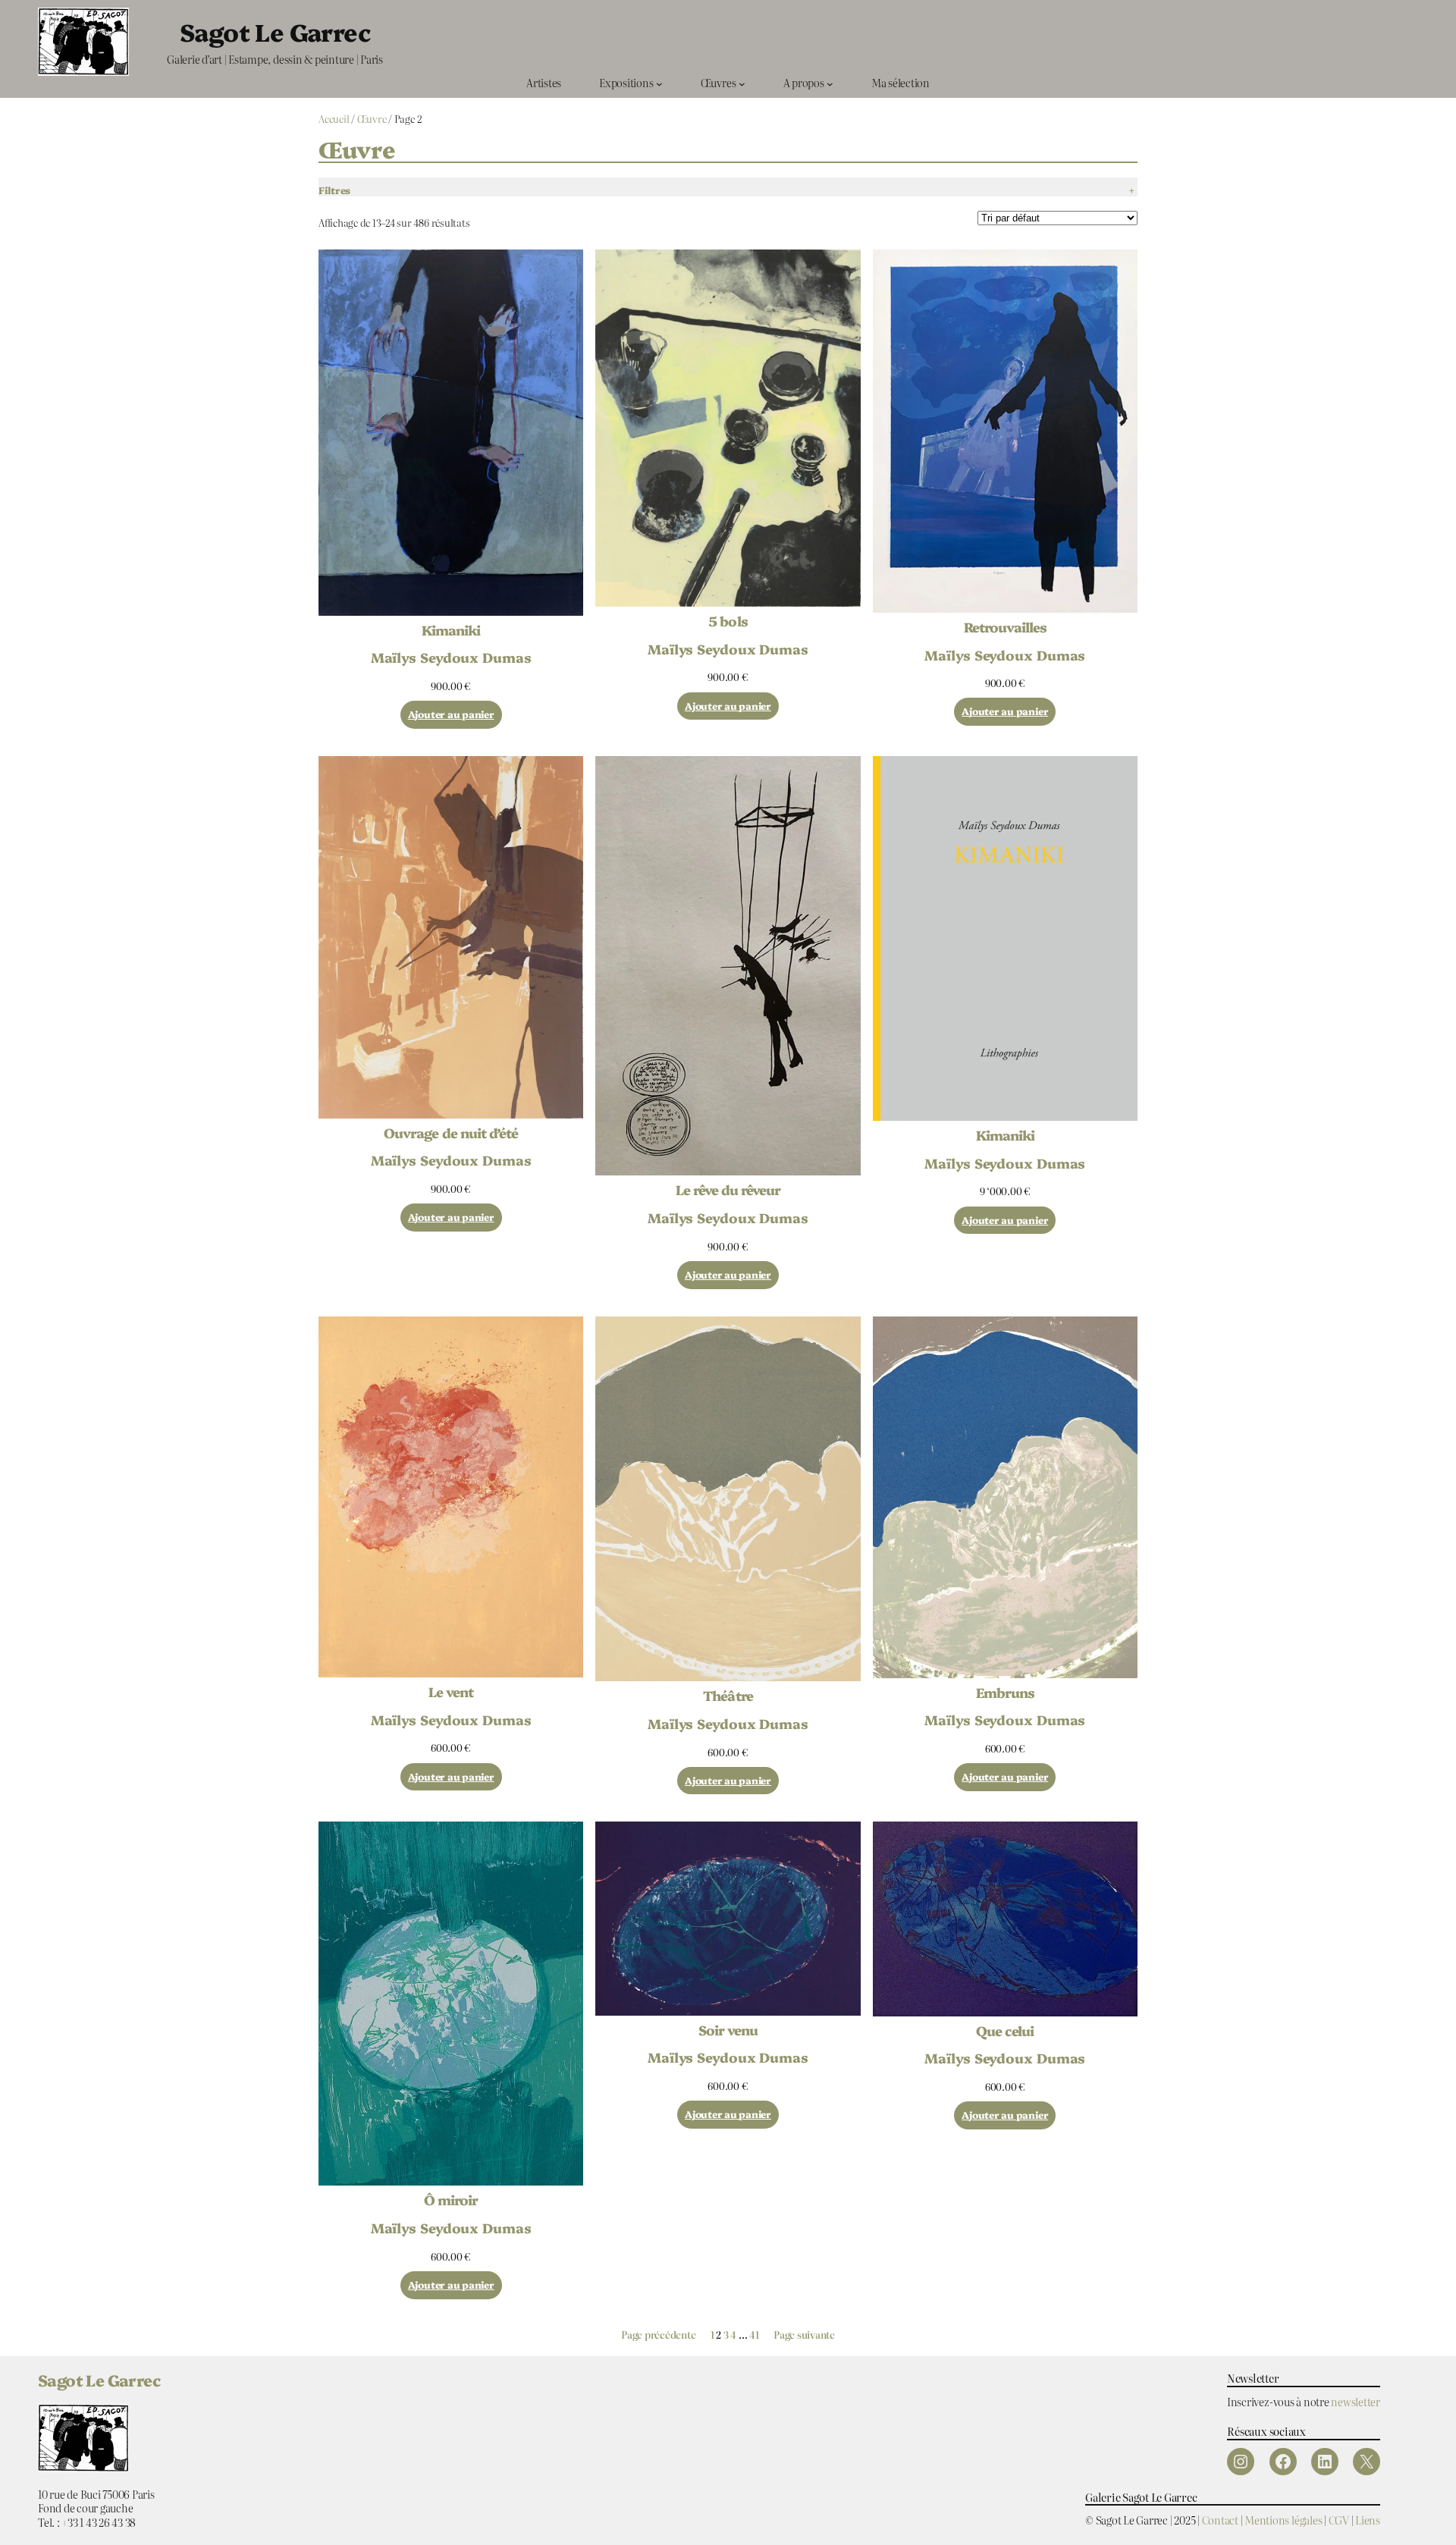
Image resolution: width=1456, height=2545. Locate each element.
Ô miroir (451, 2200)
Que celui (1005, 2031)
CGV (1339, 2520)
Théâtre (728, 1696)
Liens (1368, 2520)
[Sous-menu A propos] (830, 83)
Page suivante (804, 2335)
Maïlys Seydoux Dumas (451, 657)
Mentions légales (1283, 2520)
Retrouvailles (1006, 627)
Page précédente (658, 2335)
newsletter (1356, 2401)
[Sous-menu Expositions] (659, 83)
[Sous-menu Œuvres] (742, 83)
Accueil (334, 119)
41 (754, 2335)
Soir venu (728, 2030)
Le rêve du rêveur (728, 1190)
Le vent (451, 1692)
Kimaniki (451, 630)
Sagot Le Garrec (275, 31)
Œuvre (372, 119)
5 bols (728, 621)
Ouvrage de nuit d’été (451, 1133)
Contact (1220, 2520)
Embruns (1005, 1693)
